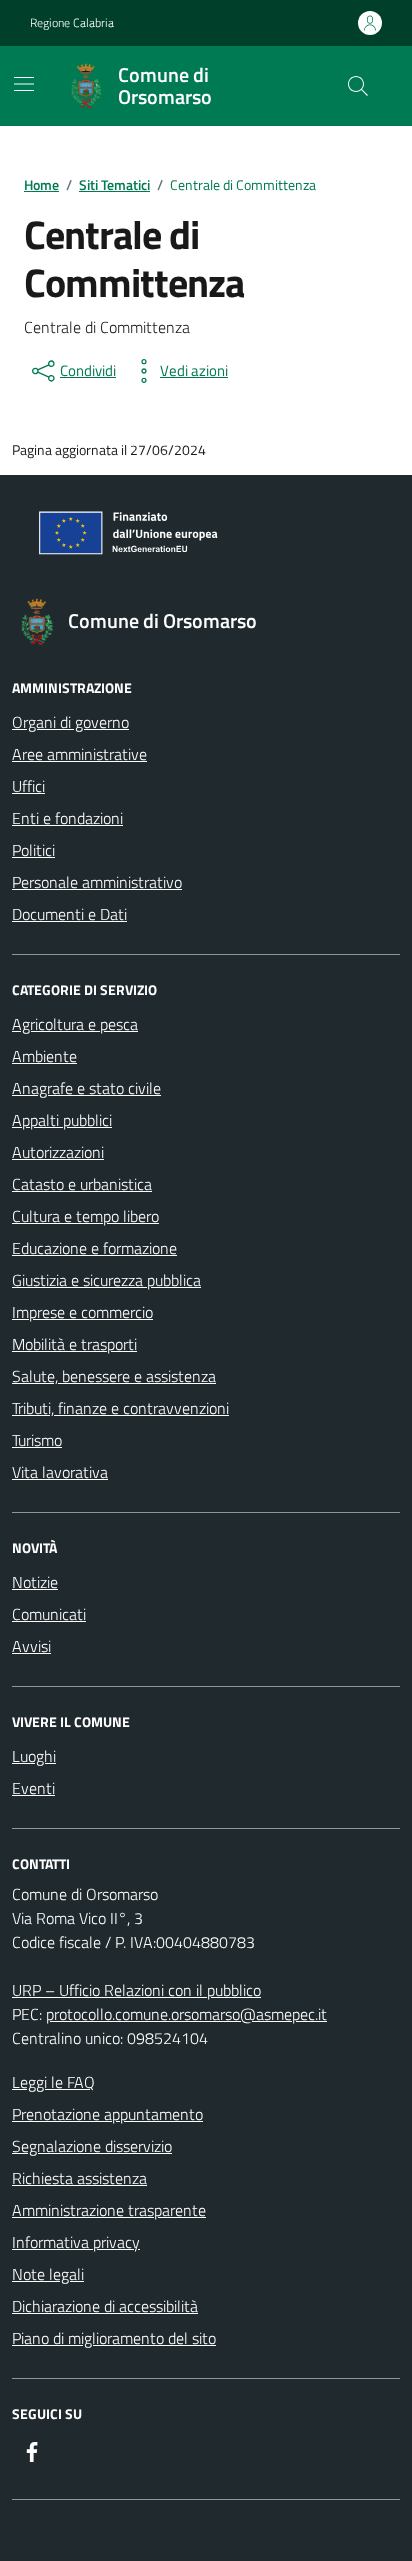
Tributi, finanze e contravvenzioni (120, 1408)
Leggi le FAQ (53, 2082)
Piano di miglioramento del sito (114, 2338)
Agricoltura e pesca (75, 1024)
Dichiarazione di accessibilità (105, 2306)
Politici (33, 850)
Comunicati (49, 1614)
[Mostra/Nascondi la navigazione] (24, 84)
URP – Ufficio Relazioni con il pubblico (136, 1990)
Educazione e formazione (94, 1248)
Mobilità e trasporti (74, 1344)
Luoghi (34, 1756)
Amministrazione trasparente (109, 2210)
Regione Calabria (72, 23)
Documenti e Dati (69, 914)
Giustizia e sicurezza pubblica (106, 1280)
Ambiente (44, 1056)
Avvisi (31, 1646)
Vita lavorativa (60, 1472)
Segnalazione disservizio (92, 2146)
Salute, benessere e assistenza (114, 1376)
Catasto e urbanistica (82, 1184)
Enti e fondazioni (67, 818)
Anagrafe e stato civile (86, 1088)
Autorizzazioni (58, 1152)
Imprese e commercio (82, 1312)
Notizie (35, 1582)
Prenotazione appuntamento (107, 2114)
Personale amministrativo (97, 882)
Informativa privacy (76, 2242)
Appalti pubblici (62, 1120)
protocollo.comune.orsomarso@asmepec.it (186, 2014)
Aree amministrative (79, 754)
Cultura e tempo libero (85, 1216)
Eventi (33, 1788)
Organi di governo (70, 722)
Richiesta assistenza (79, 2178)
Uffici (28, 786)
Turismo (37, 1440)
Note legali (48, 2274)
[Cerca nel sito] (358, 86)
